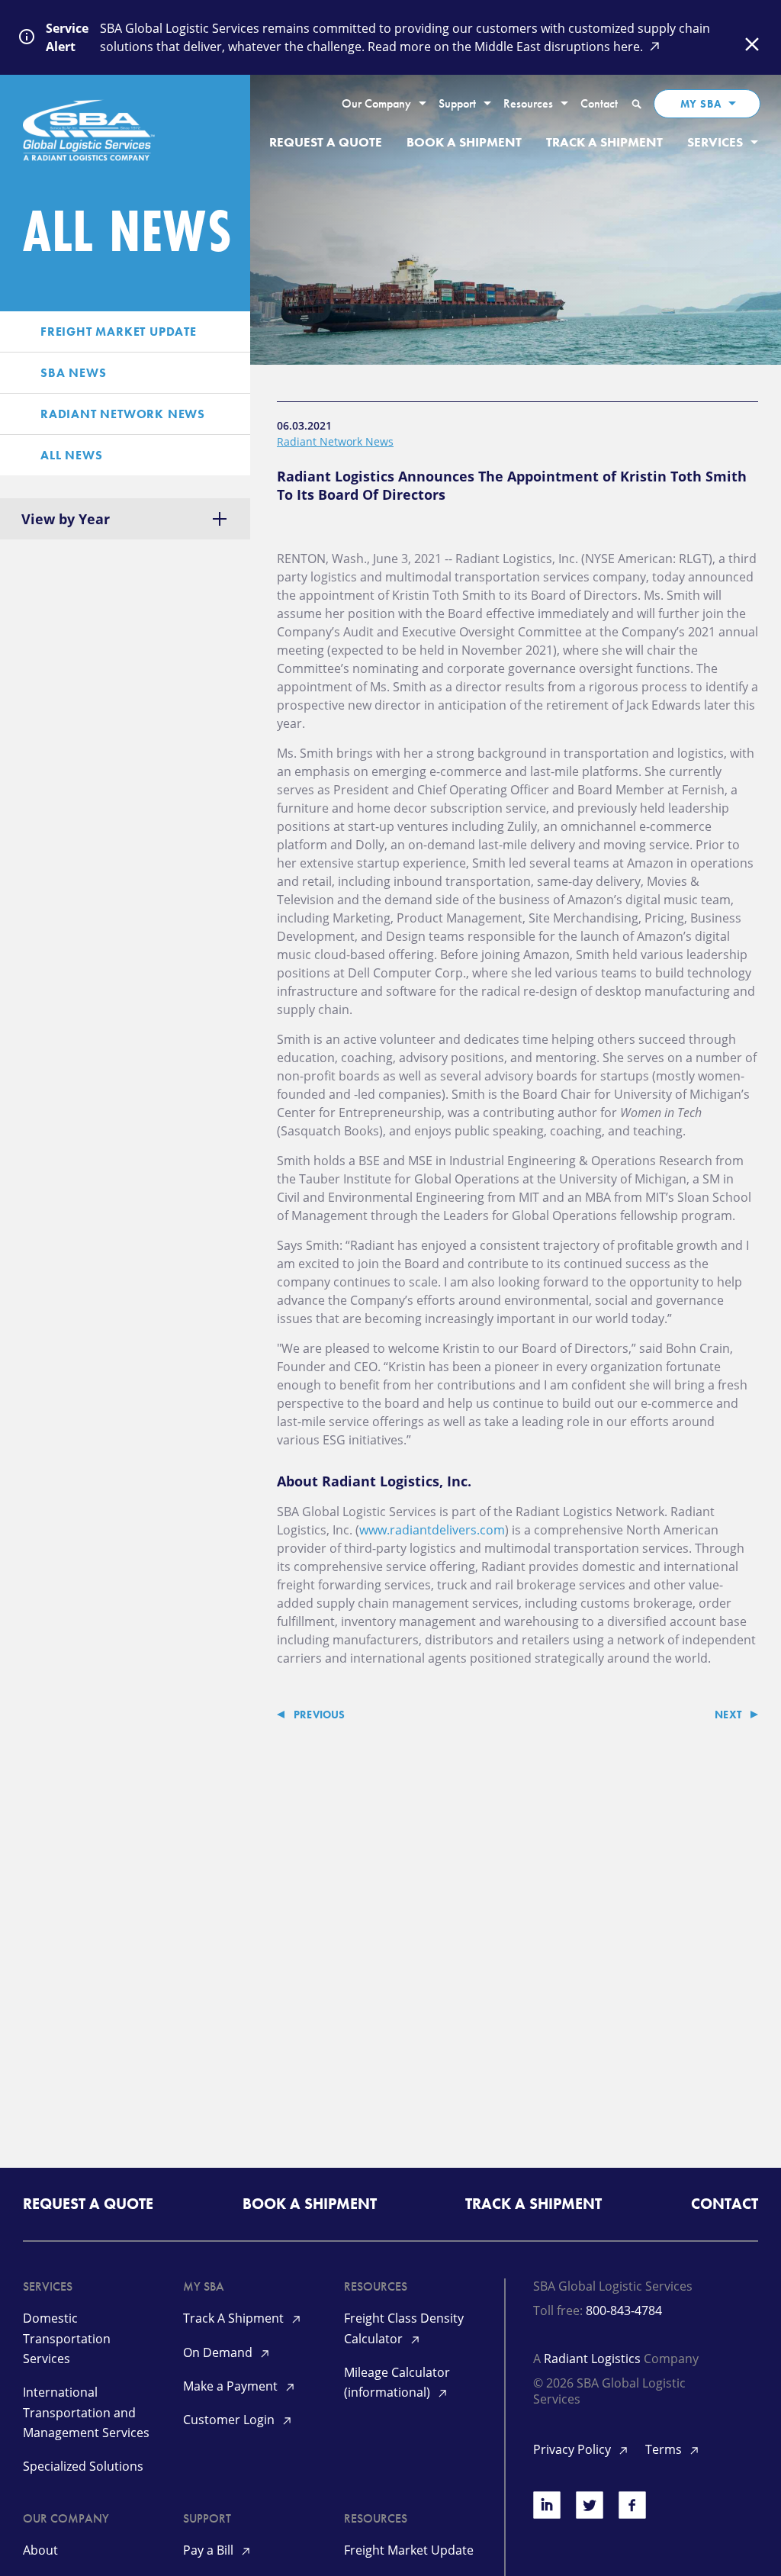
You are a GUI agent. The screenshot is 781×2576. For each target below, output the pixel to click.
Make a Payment (232, 2386)
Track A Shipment (235, 2318)
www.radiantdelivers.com (432, 1530)
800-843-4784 (624, 2310)
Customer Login (230, 2420)
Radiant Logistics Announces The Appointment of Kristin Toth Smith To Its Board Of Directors (512, 485)
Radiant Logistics (592, 2359)
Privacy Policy (574, 2449)
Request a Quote (326, 142)
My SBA (701, 104)
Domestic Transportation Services (67, 2338)
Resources (528, 104)
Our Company (376, 104)
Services (715, 142)
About (40, 2550)
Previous (320, 1715)
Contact (599, 104)
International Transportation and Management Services (86, 2412)
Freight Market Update (409, 2550)
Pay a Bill (210, 2550)
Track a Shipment (604, 142)
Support (457, 104)
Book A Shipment (464, 142)
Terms (665, 2449)
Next (728, 1715)
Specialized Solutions (83, 2466)
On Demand (219, 2352)
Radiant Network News (335, 441)
